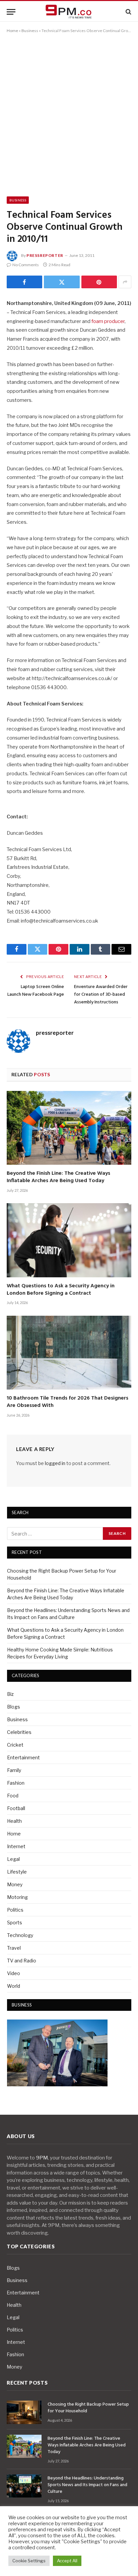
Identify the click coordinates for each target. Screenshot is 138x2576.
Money (15, 1884)
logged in (55, 1463)
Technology (20, 1935)
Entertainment (23, 1757)
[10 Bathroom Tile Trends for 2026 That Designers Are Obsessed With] (69, 1353)
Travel (14, 1948)
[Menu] (11, 12)
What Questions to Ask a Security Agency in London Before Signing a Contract (61, 1290)
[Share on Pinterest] (99, 282)
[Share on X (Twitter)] (62, 282)
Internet (16, 1846)
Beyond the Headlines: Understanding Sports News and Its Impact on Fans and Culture (87, 2485)
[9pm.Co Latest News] (69, 12)
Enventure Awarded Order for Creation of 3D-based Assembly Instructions (101, 995)
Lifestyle (17, 1872)
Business (30, 31)
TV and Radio (22, 1961)
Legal (13, 1859)
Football (16, 1808)
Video (14, 1973)
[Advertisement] (69, 114)
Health (14, 1821)
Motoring (17, 1897)
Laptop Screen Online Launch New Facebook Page (36, 991)
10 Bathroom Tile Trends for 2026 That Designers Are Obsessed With (67, 1402)
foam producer (108, 321)
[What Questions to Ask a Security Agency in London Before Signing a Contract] (69, 1240)
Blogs (14, 1707)
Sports (15, 1922)
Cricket (15, 1745)
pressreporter (45, 255)
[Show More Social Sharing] (125, 282)
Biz (10, 1694)
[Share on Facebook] (24, 282)
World (14, 1986)
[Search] (128, 12)
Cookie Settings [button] (29, 2561)
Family (14, 1770)
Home (12, 31)
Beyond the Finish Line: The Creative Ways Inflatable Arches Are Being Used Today (58, 1177)
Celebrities (19, 1732)
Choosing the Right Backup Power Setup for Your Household (88, 2408)
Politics (15, 1910)
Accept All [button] (67, 2561)
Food (13, 1796)
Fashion (16, 1783)
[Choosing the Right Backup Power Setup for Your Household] (24, 2412)
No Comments (26, 265)
